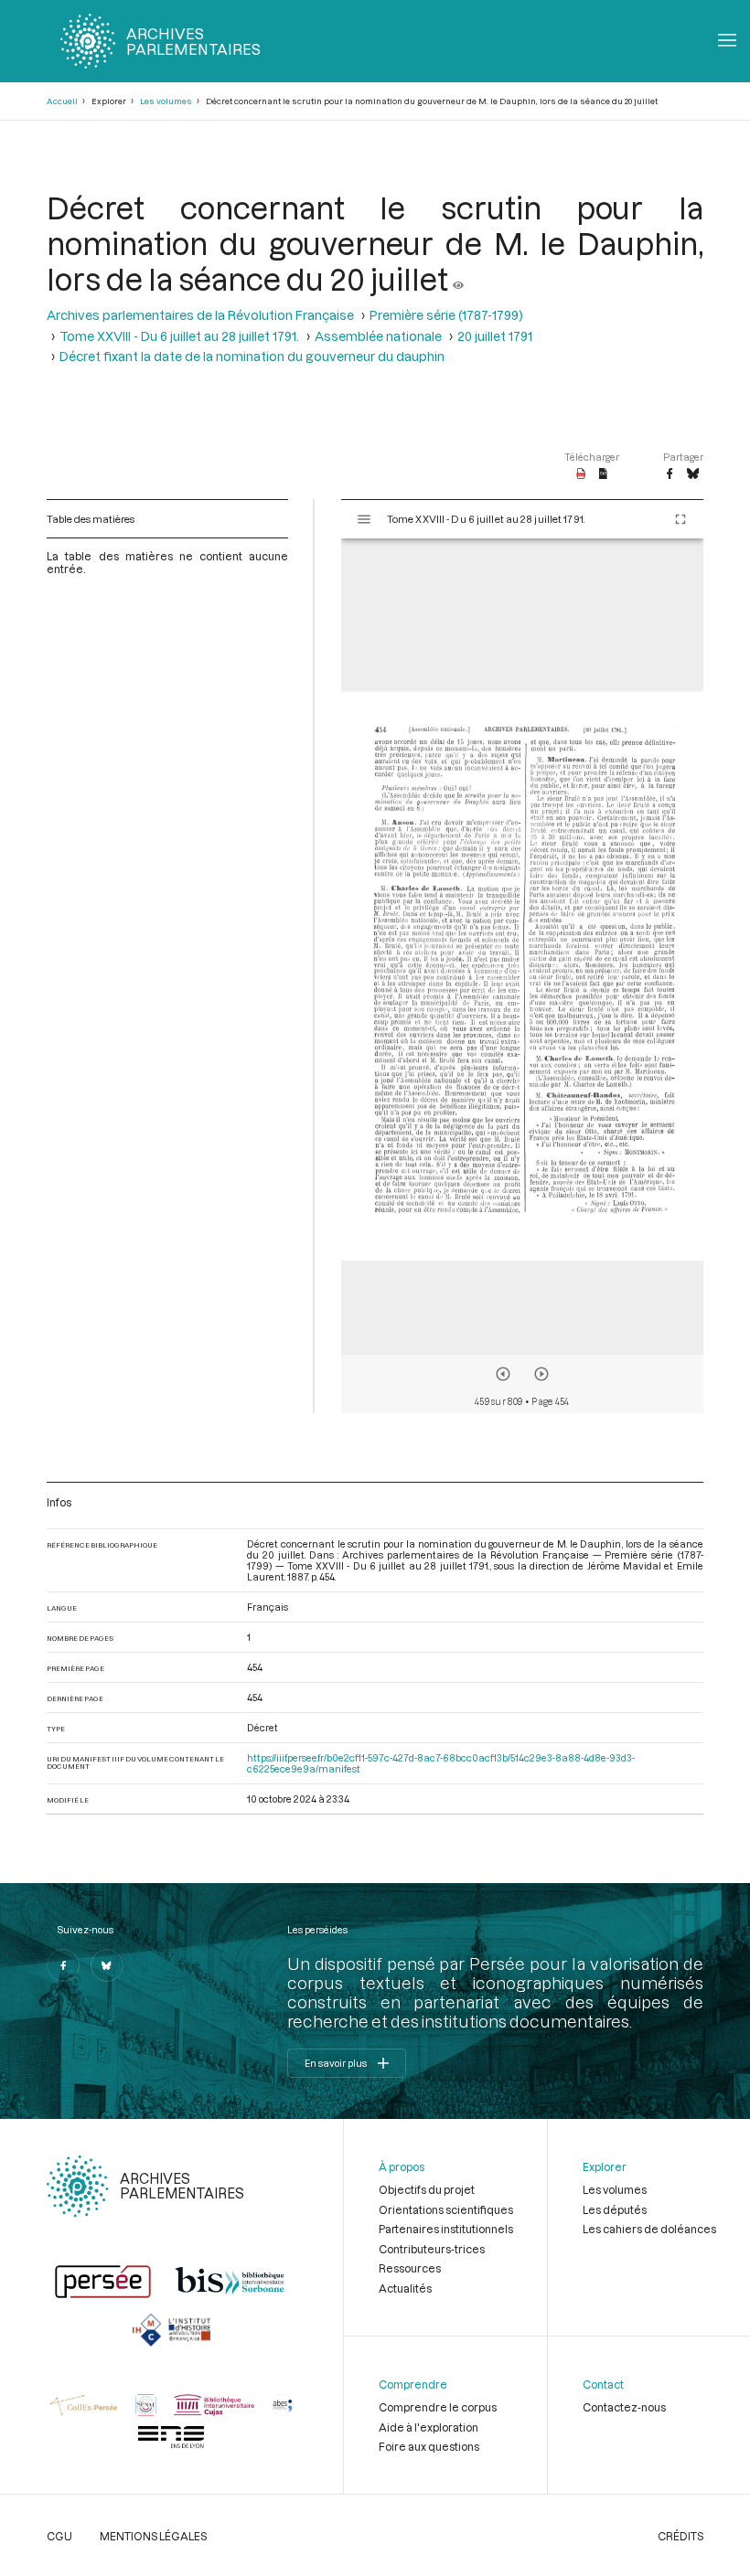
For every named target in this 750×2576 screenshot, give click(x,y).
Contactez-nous (624, 2407)
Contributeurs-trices (432, 2249)
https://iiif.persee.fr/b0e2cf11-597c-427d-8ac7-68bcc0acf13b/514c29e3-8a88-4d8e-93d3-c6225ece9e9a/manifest (441, 1763)
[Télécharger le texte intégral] (603, 474)
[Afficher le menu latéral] (364, 519)
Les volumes (166, 101)
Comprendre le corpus (438, 2407)
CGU (59, 2536)
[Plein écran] (680, 519)
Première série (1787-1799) (446, 315)
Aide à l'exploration (429, 2427)
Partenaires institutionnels (446, 2229)
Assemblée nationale (378, 336)
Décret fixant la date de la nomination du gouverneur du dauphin (252, 356)
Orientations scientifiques (446, 2209)
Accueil (62, 101)
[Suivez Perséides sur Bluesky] (107, 1965)
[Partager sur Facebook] (670, 474)
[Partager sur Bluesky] (693, 474)
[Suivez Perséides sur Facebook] (63, 1965)
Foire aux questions (429, 2446)
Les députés (615, 2209)
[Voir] (458, 278)
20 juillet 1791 (495, 336)
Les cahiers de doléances (649, 2229)
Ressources (410, 2268)
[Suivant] (541, 1374)
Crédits (680, 2536)
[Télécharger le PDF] (581, 474)
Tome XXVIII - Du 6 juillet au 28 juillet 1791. (179, 336)
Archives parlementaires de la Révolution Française (200, 315)
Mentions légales (153, 2536)
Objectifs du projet (427, 2189)
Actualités (405, 2288)
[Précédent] (503, 1374)
